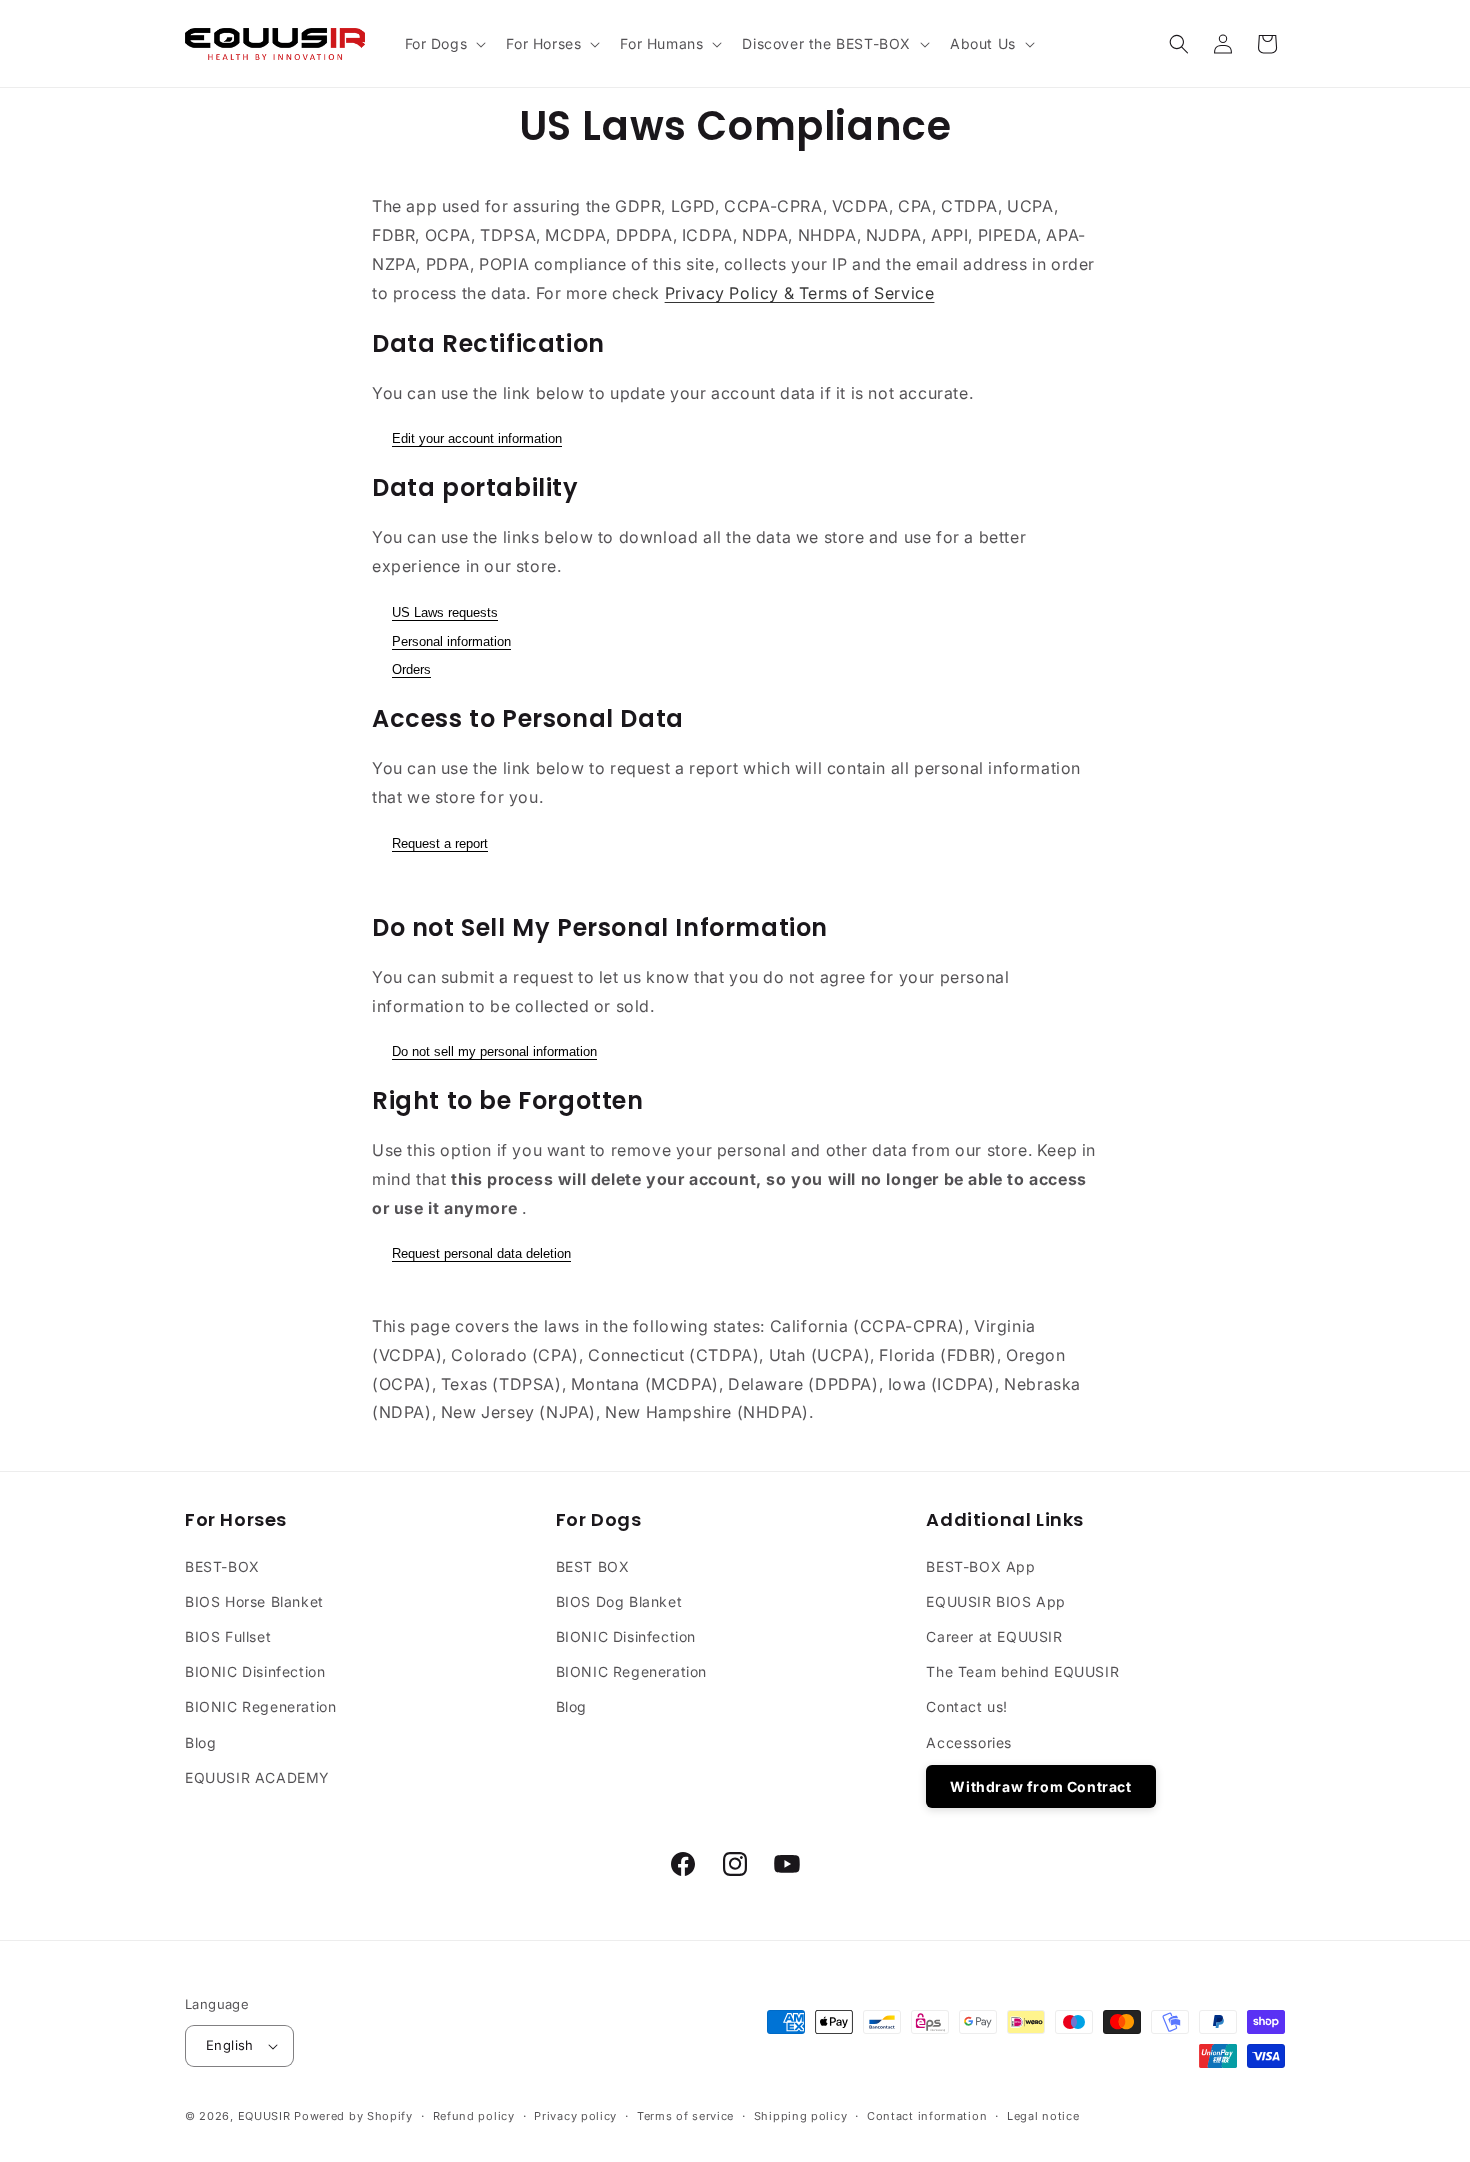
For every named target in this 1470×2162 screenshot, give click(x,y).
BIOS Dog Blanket (619, 1601)
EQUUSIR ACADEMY (257, 1777)
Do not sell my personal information (494, 1051)
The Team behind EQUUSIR (1022, 1671)
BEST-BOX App (980, 1566)
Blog (200, 1742)
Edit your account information (477, 438)
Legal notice (1043, 2116)
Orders (411, 669)
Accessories (969, 1742)
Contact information (927, 2116)
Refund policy (474, 2116)
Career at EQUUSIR (994, 1636)
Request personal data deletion (481, 1253)
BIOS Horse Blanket (254, 1601)
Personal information (451, 641)
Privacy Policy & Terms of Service (800, 293)
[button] (444, 44)
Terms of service (685, 2116)
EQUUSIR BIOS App (996, 1601)
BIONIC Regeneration (260, 1706)
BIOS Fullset (228, 1636)
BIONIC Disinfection (255, 1671)
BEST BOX (593, 1566)
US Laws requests (445, 612)
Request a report (440, 843)
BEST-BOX (222, 1566)
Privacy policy (575, 2116)
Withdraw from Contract (1040, 1786)
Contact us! (967, 1706)
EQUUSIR (264, 2116)
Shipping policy (801, 2116)
